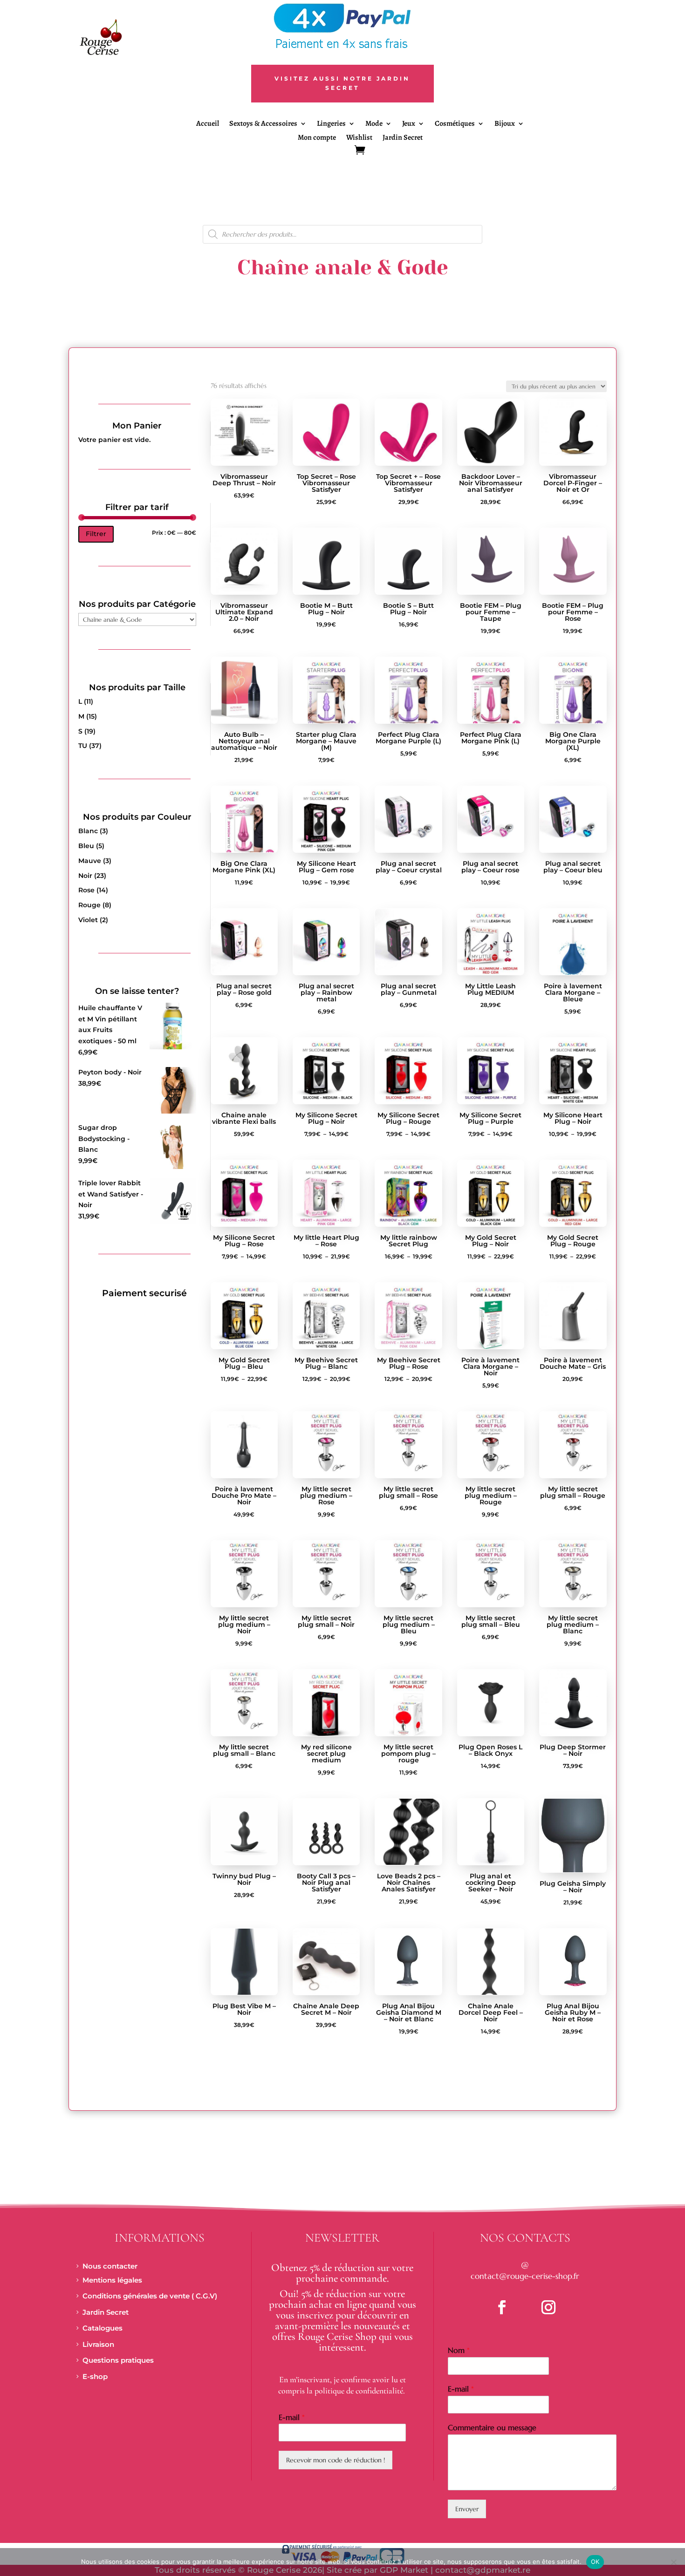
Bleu (86, 846)
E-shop (95, 2376)
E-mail (292, 2417)
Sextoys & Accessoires (263, 124)
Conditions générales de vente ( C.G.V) (150, 2296)
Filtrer (96, 534)
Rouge (89, 905)
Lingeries (331, 124)
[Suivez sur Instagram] (548, 2307)
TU (83, 746)
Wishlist (359, 138)
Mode (374, 124)
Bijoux (505, 124)
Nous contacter (110, 2266)
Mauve (90, 861)
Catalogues (103, 2328)
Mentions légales (112, 2280)
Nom (459, 2350)
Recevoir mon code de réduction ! (336, 2460)
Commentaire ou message (492, 2427)
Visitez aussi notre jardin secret (342, 83)
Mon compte (317, 138)
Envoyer (467, 2509)
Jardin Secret (403, 138)
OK (595, 2562)
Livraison (98, 2344)
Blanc (88, 831)
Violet (88, 920)
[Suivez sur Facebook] (502, 2307)
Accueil (208, 124)
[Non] (673, 2562)
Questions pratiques (118, 2360)
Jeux (409, 124)
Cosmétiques (455, 124)
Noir (85, 876)
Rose (86, 890)
